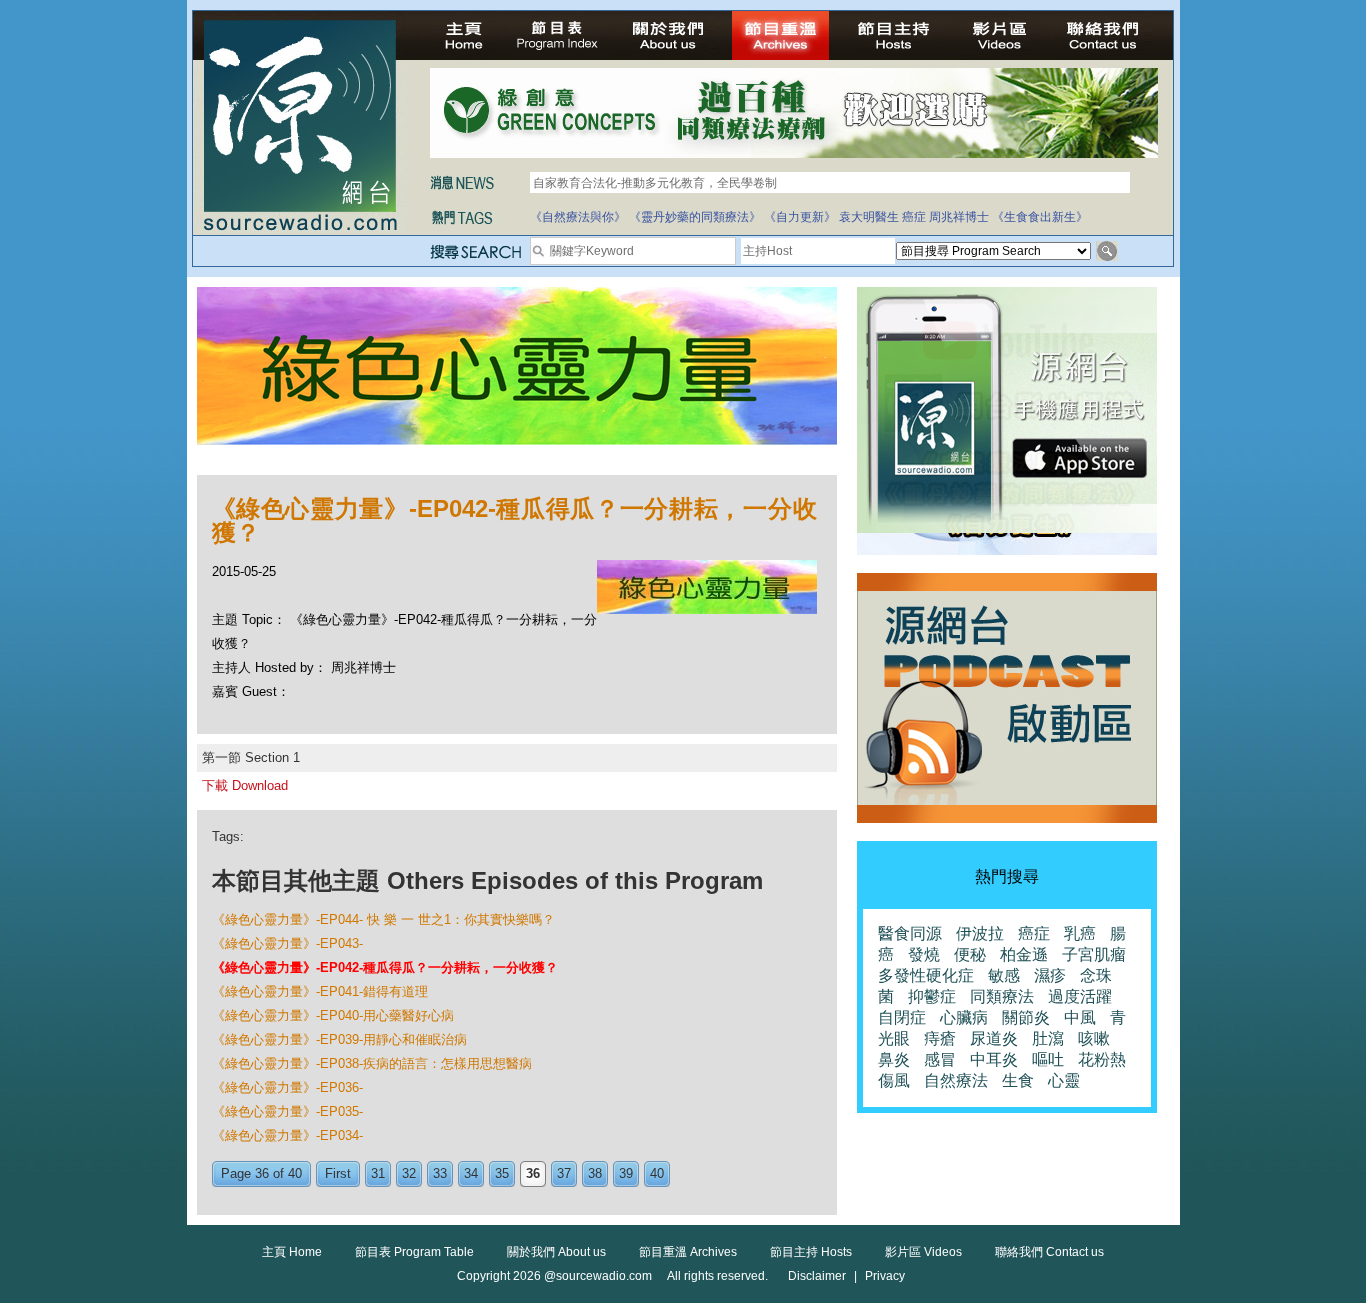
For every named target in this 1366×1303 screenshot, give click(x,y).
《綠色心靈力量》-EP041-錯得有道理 (320, 991)
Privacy (885, 1276)
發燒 (924, 954)
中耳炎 (994, 1059)
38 (595, 1173)
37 (564, 1173)
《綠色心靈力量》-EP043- (287, 943)
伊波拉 (980, 933)
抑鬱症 (932, 996)
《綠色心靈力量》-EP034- (287, 1135)
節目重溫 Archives (688, 1252)
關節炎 (1026, 1017)
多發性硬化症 (926, 975)
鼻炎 (894, 1059)
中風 (1080, 1017)
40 (657, 1173)
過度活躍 (1080, 996)
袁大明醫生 (869, 217)
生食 (1018, 1080)
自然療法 (956, 1080)
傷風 (894, 1080)
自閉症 (902, 1017)
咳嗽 (1094, 1038)
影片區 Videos (923, 1252)
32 (409, 1173)
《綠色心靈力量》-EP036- (287, 1087)
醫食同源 (910, 933)
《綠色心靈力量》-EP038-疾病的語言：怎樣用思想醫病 (372, 1063)
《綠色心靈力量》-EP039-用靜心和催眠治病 (339, 1039)
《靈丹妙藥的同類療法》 (695, 217)
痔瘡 (940, 1038)
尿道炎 (994, 1038)
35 (502, 1173)
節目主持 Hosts (811, 1252)
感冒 (940, 1059)
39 (626, 1173)
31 (378, 1173)
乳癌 (1080, 933)
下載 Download (245, 785)
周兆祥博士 (959, 217)
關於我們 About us (556, 1252)
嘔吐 (1048, 1059)
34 (471, 1173)
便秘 (970, 954)
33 (440, 1173)
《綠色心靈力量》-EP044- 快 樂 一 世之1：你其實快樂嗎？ (383, 919)
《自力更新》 (800, 217)
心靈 (1064, 1080)
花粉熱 (1102, 1059)
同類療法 (1002, 996)
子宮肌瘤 (1094, 954)
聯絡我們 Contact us (1049, 1252)
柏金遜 (1024, 954)
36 (533, 1173)
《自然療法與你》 (578, 217)
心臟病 (964, 1017)
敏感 (1004, 975)
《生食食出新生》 (1040, 217)
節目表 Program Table (414, 1252)
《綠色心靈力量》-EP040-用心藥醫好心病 (333, 1015)
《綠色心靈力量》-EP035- (287, 1111)
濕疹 (1050, 975)
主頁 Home (292, 1252)
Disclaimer (817, 1276)
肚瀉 (1048, 1038)
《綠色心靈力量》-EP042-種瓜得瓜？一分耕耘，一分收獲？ (385, 967)
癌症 (914, 217)
